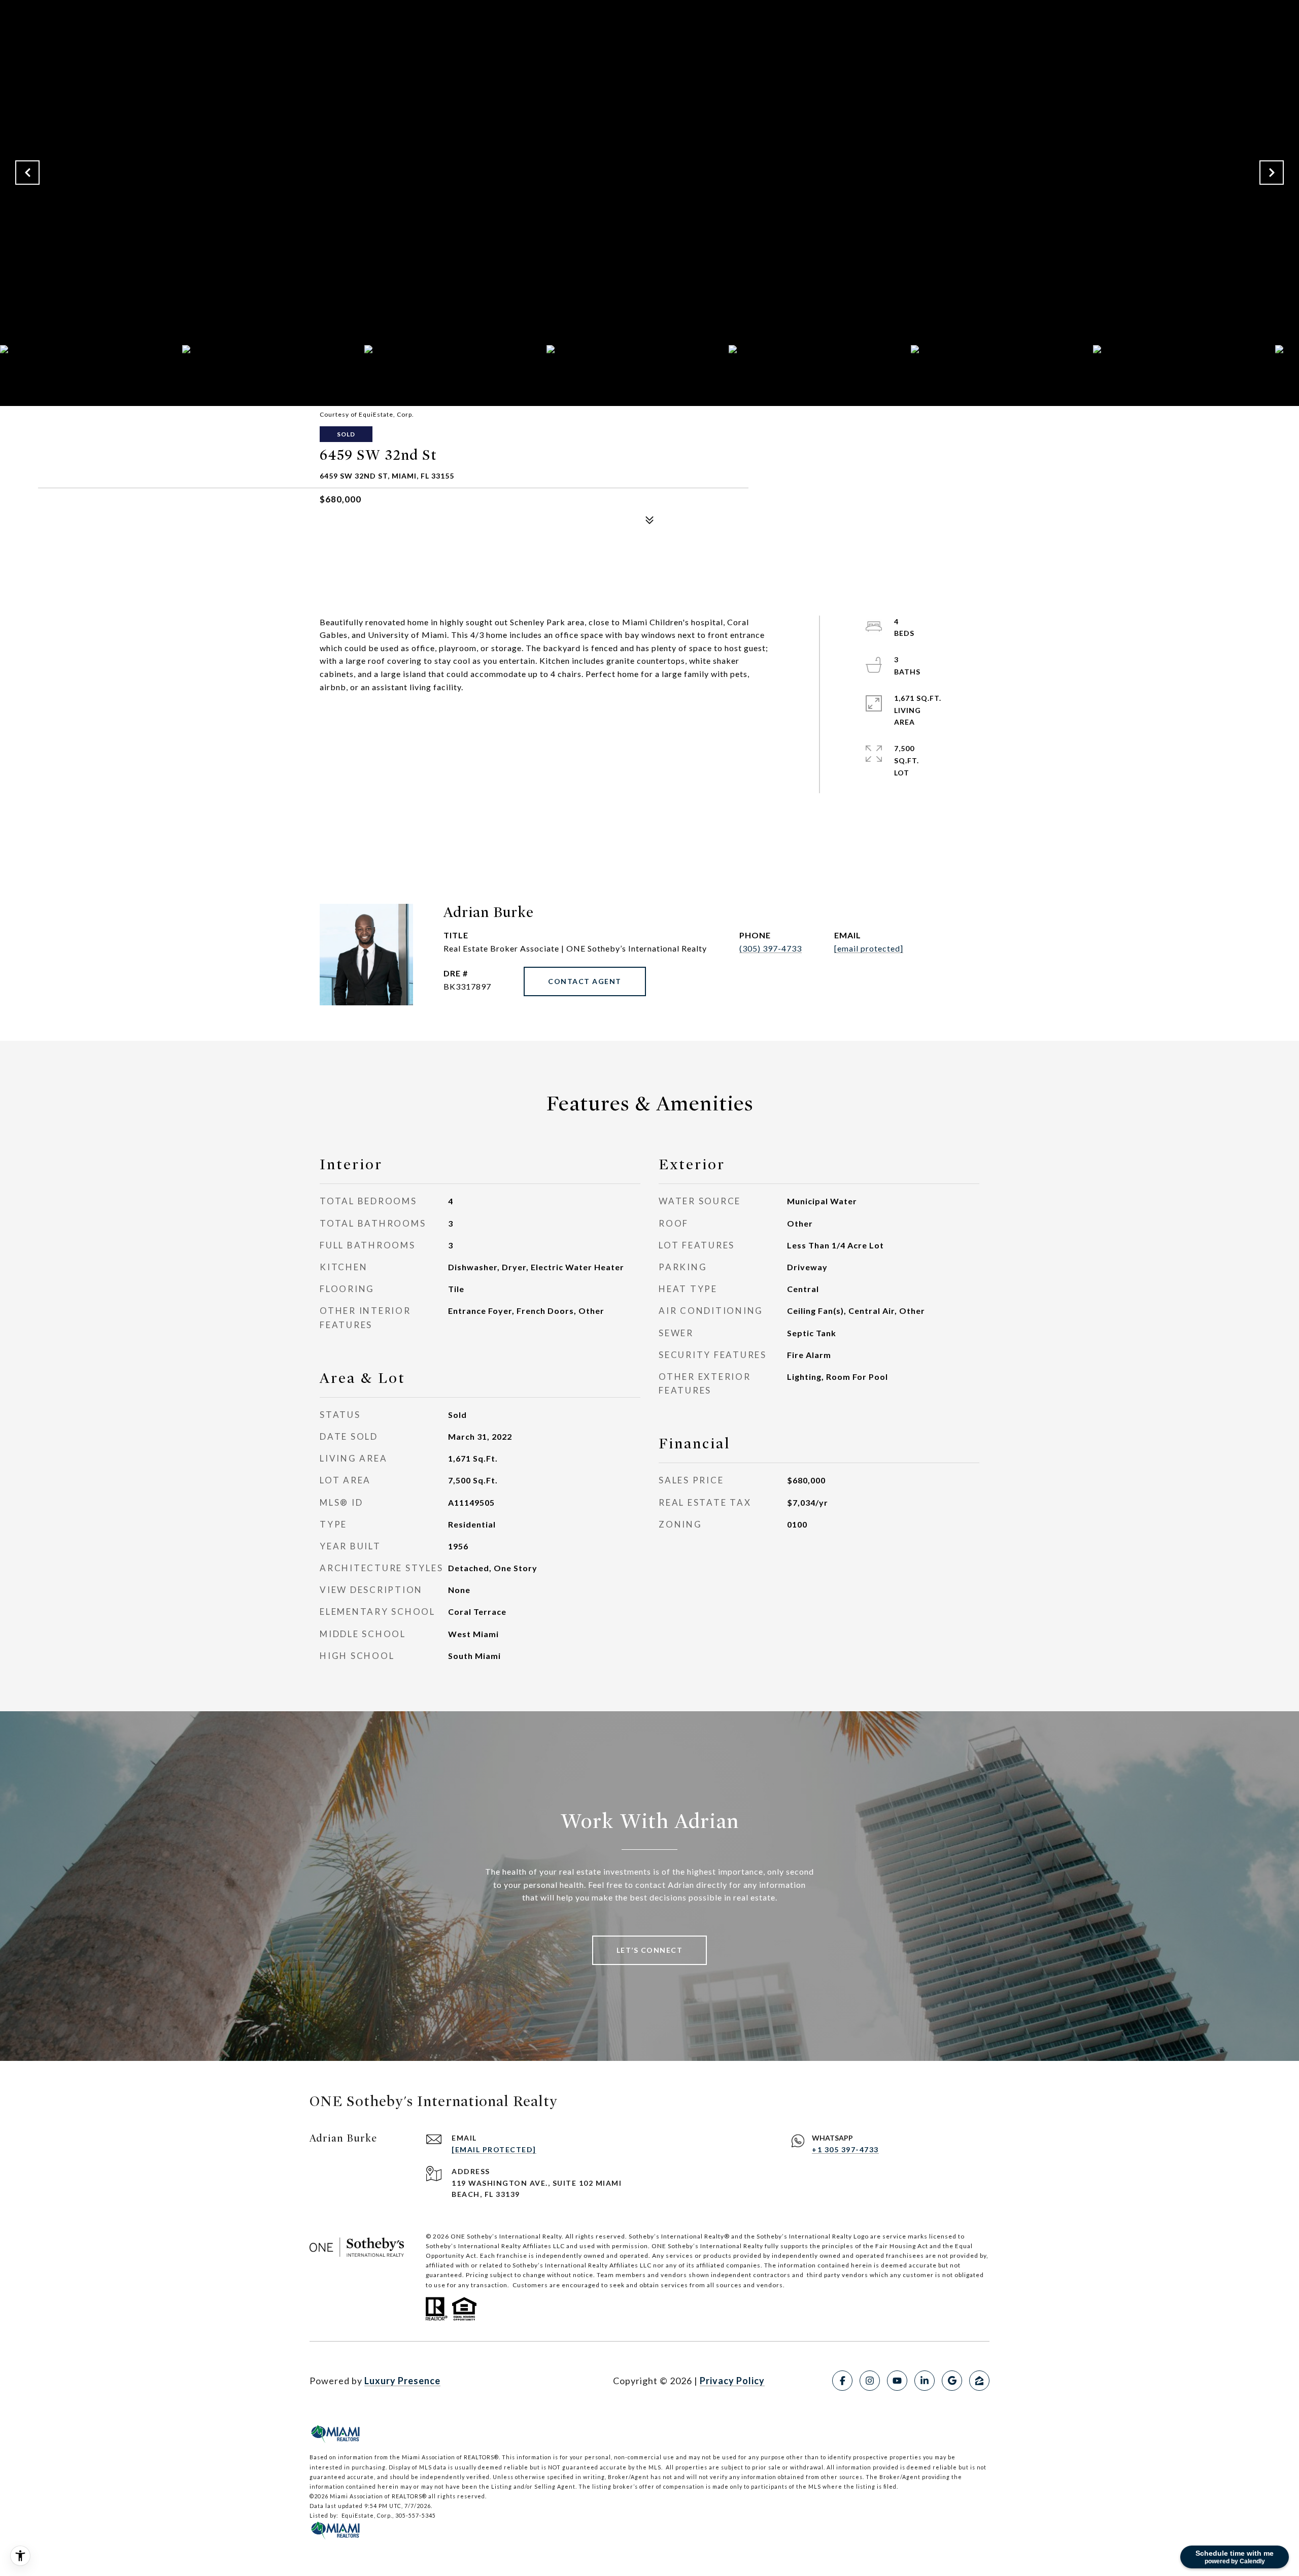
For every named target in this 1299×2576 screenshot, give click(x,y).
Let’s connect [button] (650, 1950)
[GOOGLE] (952, 2381)
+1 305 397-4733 (845, 2149)
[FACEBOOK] (842, 2381)
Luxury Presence (402, 2381)
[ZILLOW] (979, 2381)
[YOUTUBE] (897, 2381)
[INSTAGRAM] (870, 2381)
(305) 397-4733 (771, 948)
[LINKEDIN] (925, 2381)
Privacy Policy (732, 2381)
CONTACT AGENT (585, 981)
